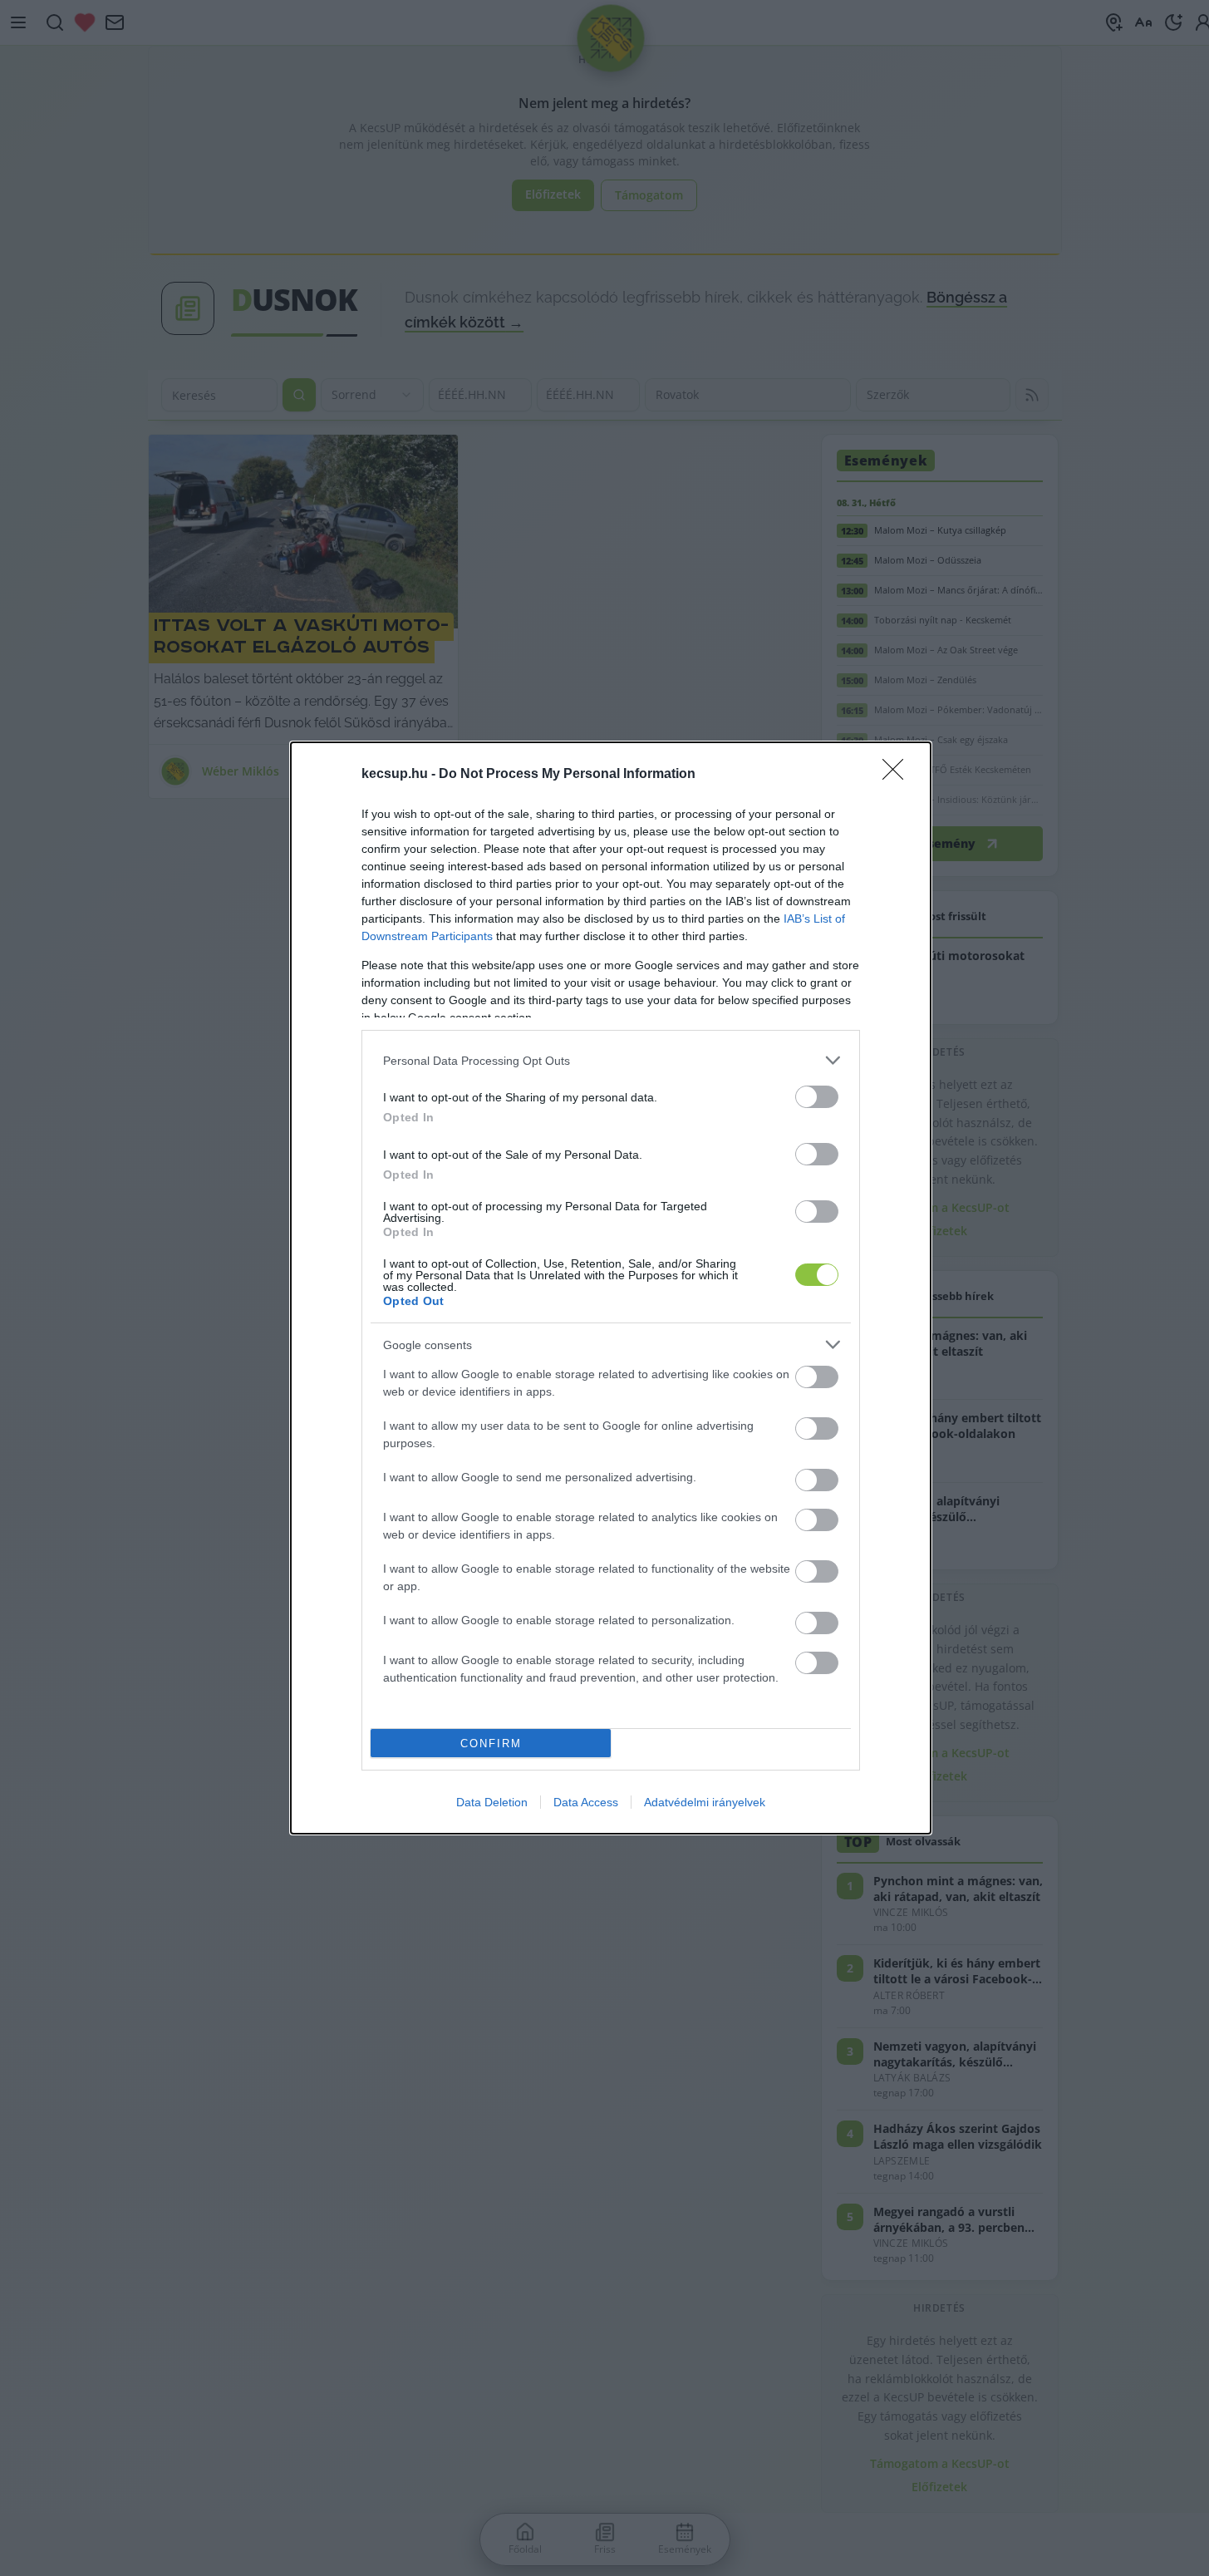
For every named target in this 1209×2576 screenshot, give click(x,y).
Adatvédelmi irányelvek (705, 1802)
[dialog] (611, 1288)
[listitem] (611, 1060)
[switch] (817, 1097)
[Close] (898, 775)
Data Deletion (492, 1802)
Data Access (586, 1802)
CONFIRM (491, 1744)
